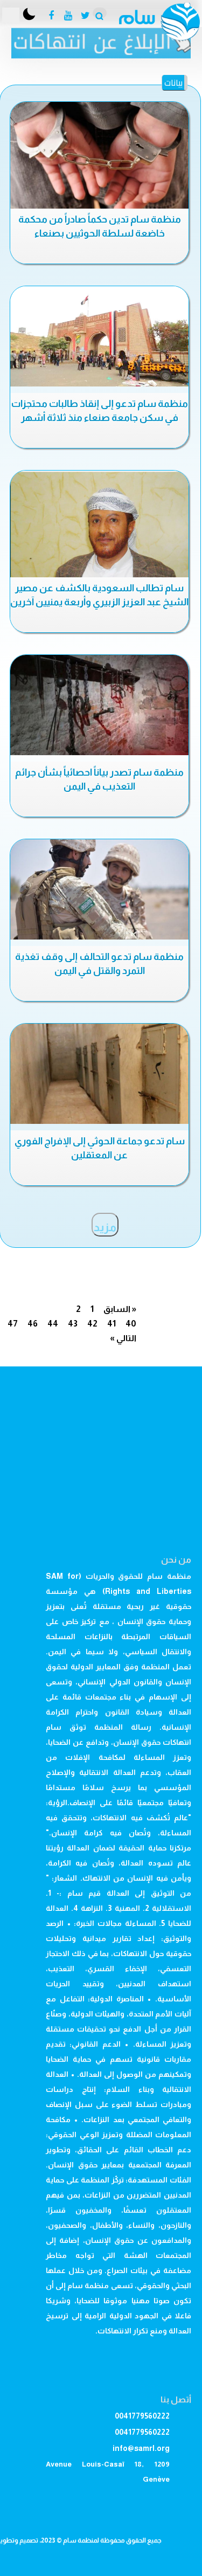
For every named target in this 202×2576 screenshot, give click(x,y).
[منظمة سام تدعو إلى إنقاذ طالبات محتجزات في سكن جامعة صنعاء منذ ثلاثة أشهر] (99, 336)
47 (13, 1324)
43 (73, 1324)
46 (33, 1324)
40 (131, 1324)
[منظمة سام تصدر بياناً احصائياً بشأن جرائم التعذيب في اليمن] (99, 705)
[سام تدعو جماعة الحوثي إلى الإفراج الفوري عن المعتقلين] (99, 1074)
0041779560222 (142, 2416)
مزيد (105, 1227)
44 (53, 1324)
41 (112, 1324)
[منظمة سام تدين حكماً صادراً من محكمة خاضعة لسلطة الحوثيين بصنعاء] (99, 156)
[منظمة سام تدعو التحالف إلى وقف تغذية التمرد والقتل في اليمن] (99, 889)
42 (92, 1324)
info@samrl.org (141, 2448)
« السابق (120, 1309)
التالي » (123, 1338)
